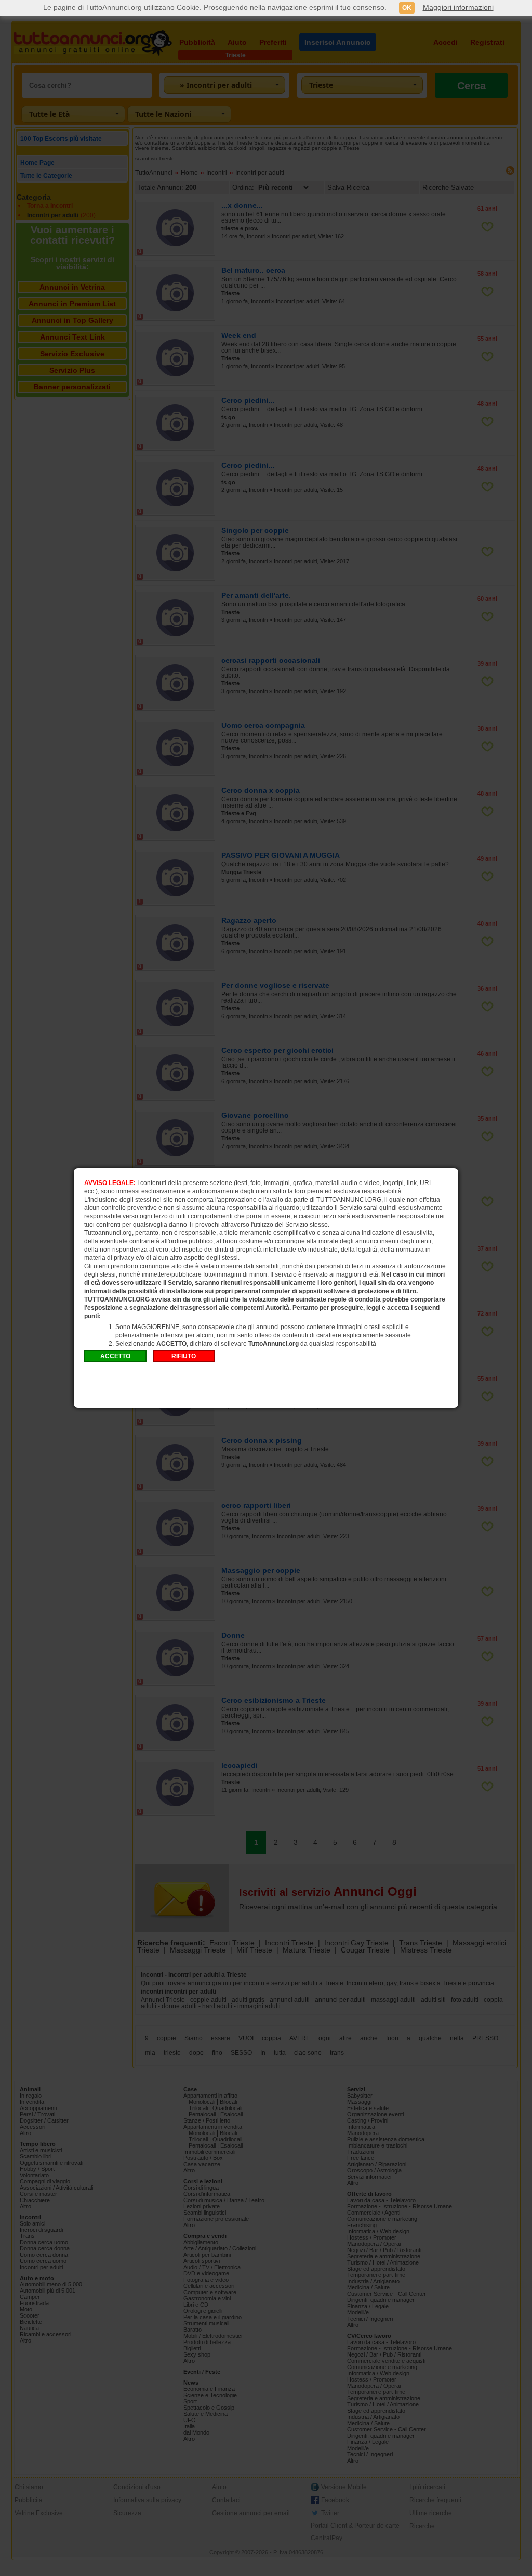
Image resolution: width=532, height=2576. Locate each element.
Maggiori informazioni (458, 7)
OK (407, 8)
